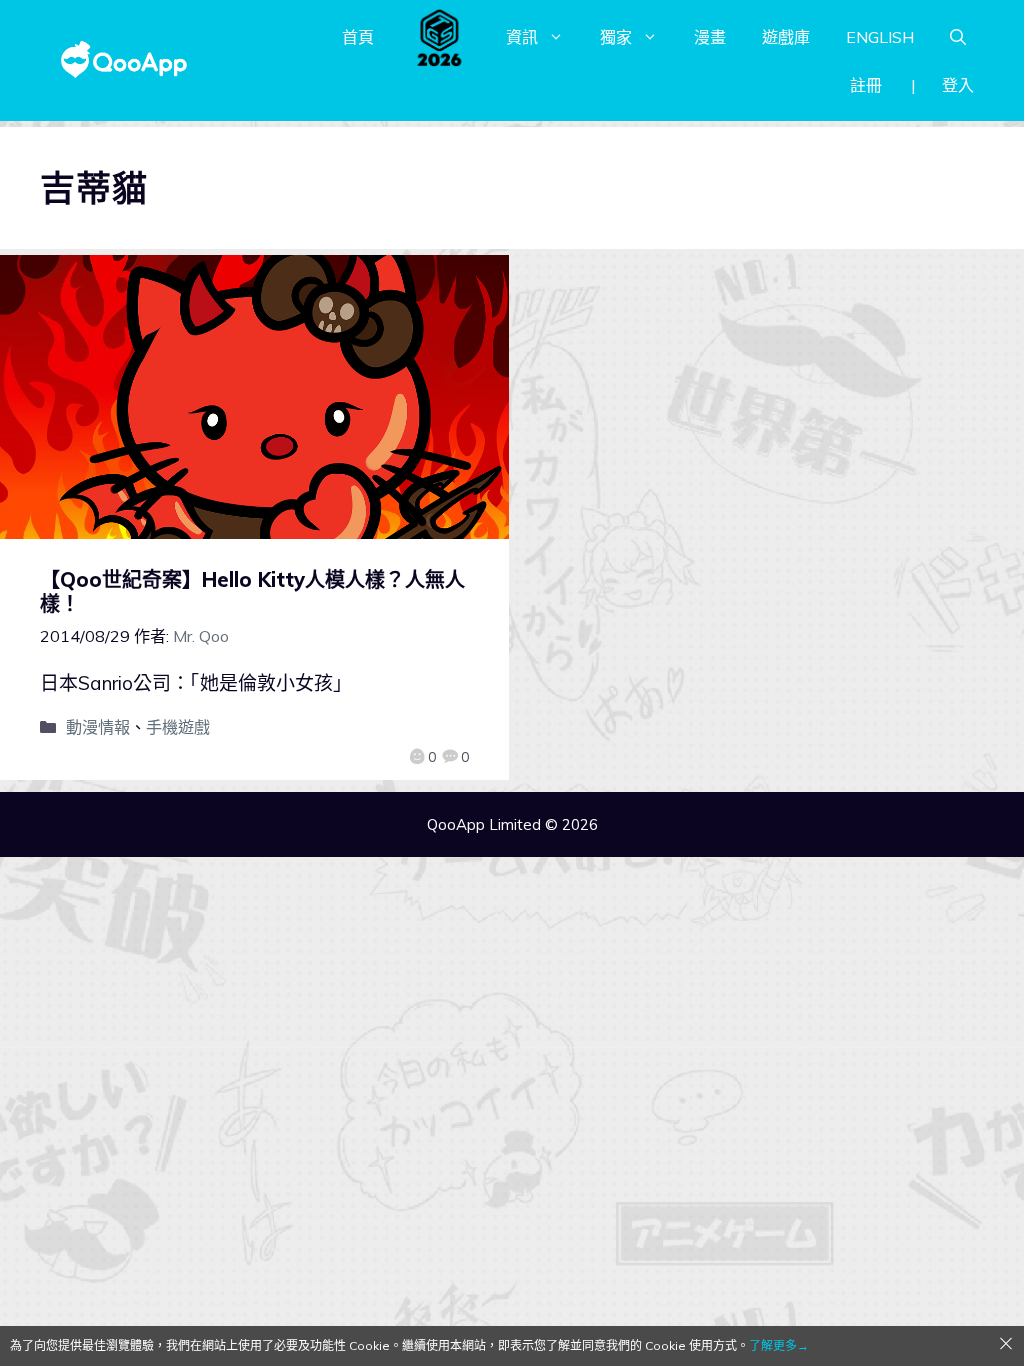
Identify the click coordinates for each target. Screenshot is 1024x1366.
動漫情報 (98, 727)
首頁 (358, 37)
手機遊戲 (178, 727)
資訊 (522, 37)
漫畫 (710, 37)
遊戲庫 (786, 37)
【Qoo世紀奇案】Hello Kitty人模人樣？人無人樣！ (252, 591)
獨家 (616, 37)
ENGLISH (880, 37)
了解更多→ (779, 1345)
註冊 (866, 85)
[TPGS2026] (440, 37)
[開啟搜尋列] (958, 37)
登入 (958, 85)
